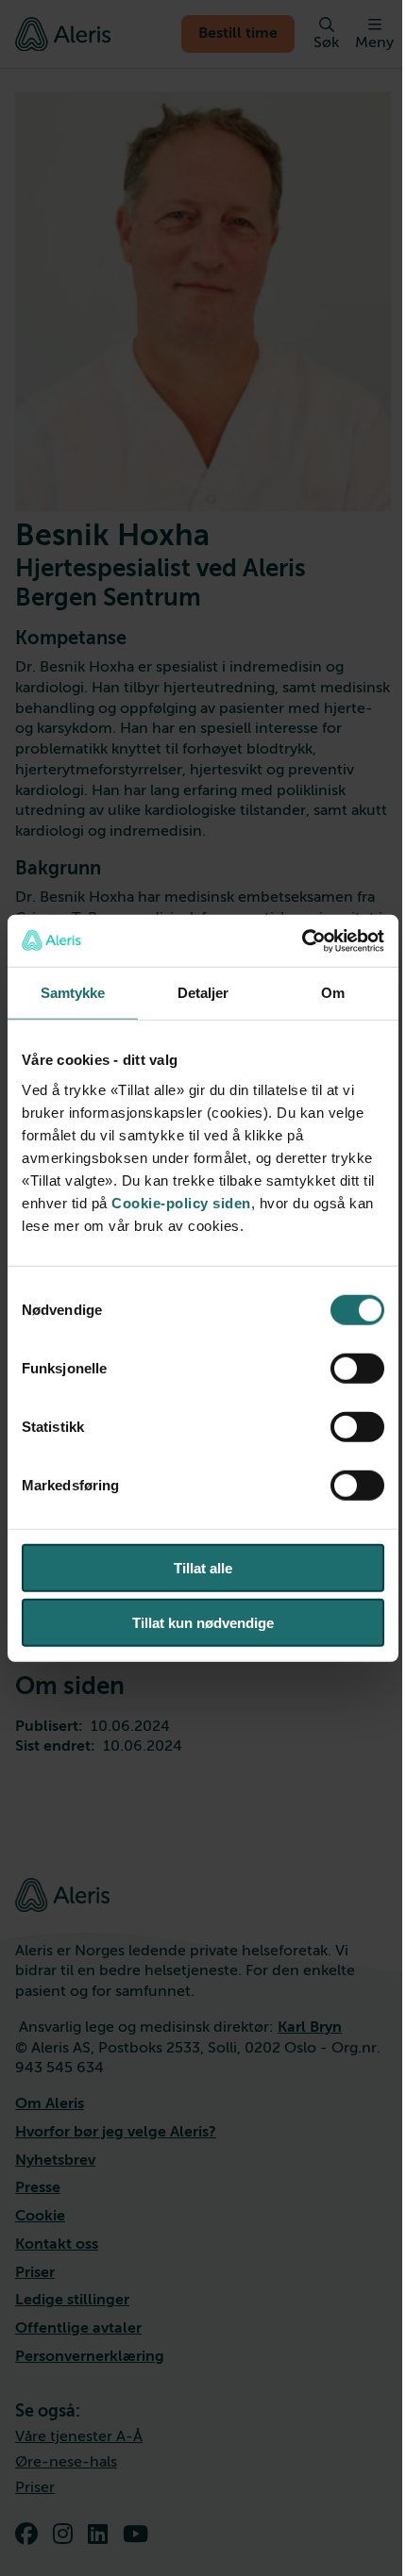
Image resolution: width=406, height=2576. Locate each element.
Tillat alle (203, 1567)
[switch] (357, 1368)
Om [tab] (333, 993)
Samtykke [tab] (73, 993)
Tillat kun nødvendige (203, 1623)
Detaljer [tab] (203, 993)
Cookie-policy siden (181, 1202)
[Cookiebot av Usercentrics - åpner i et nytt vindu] (302, 940)
